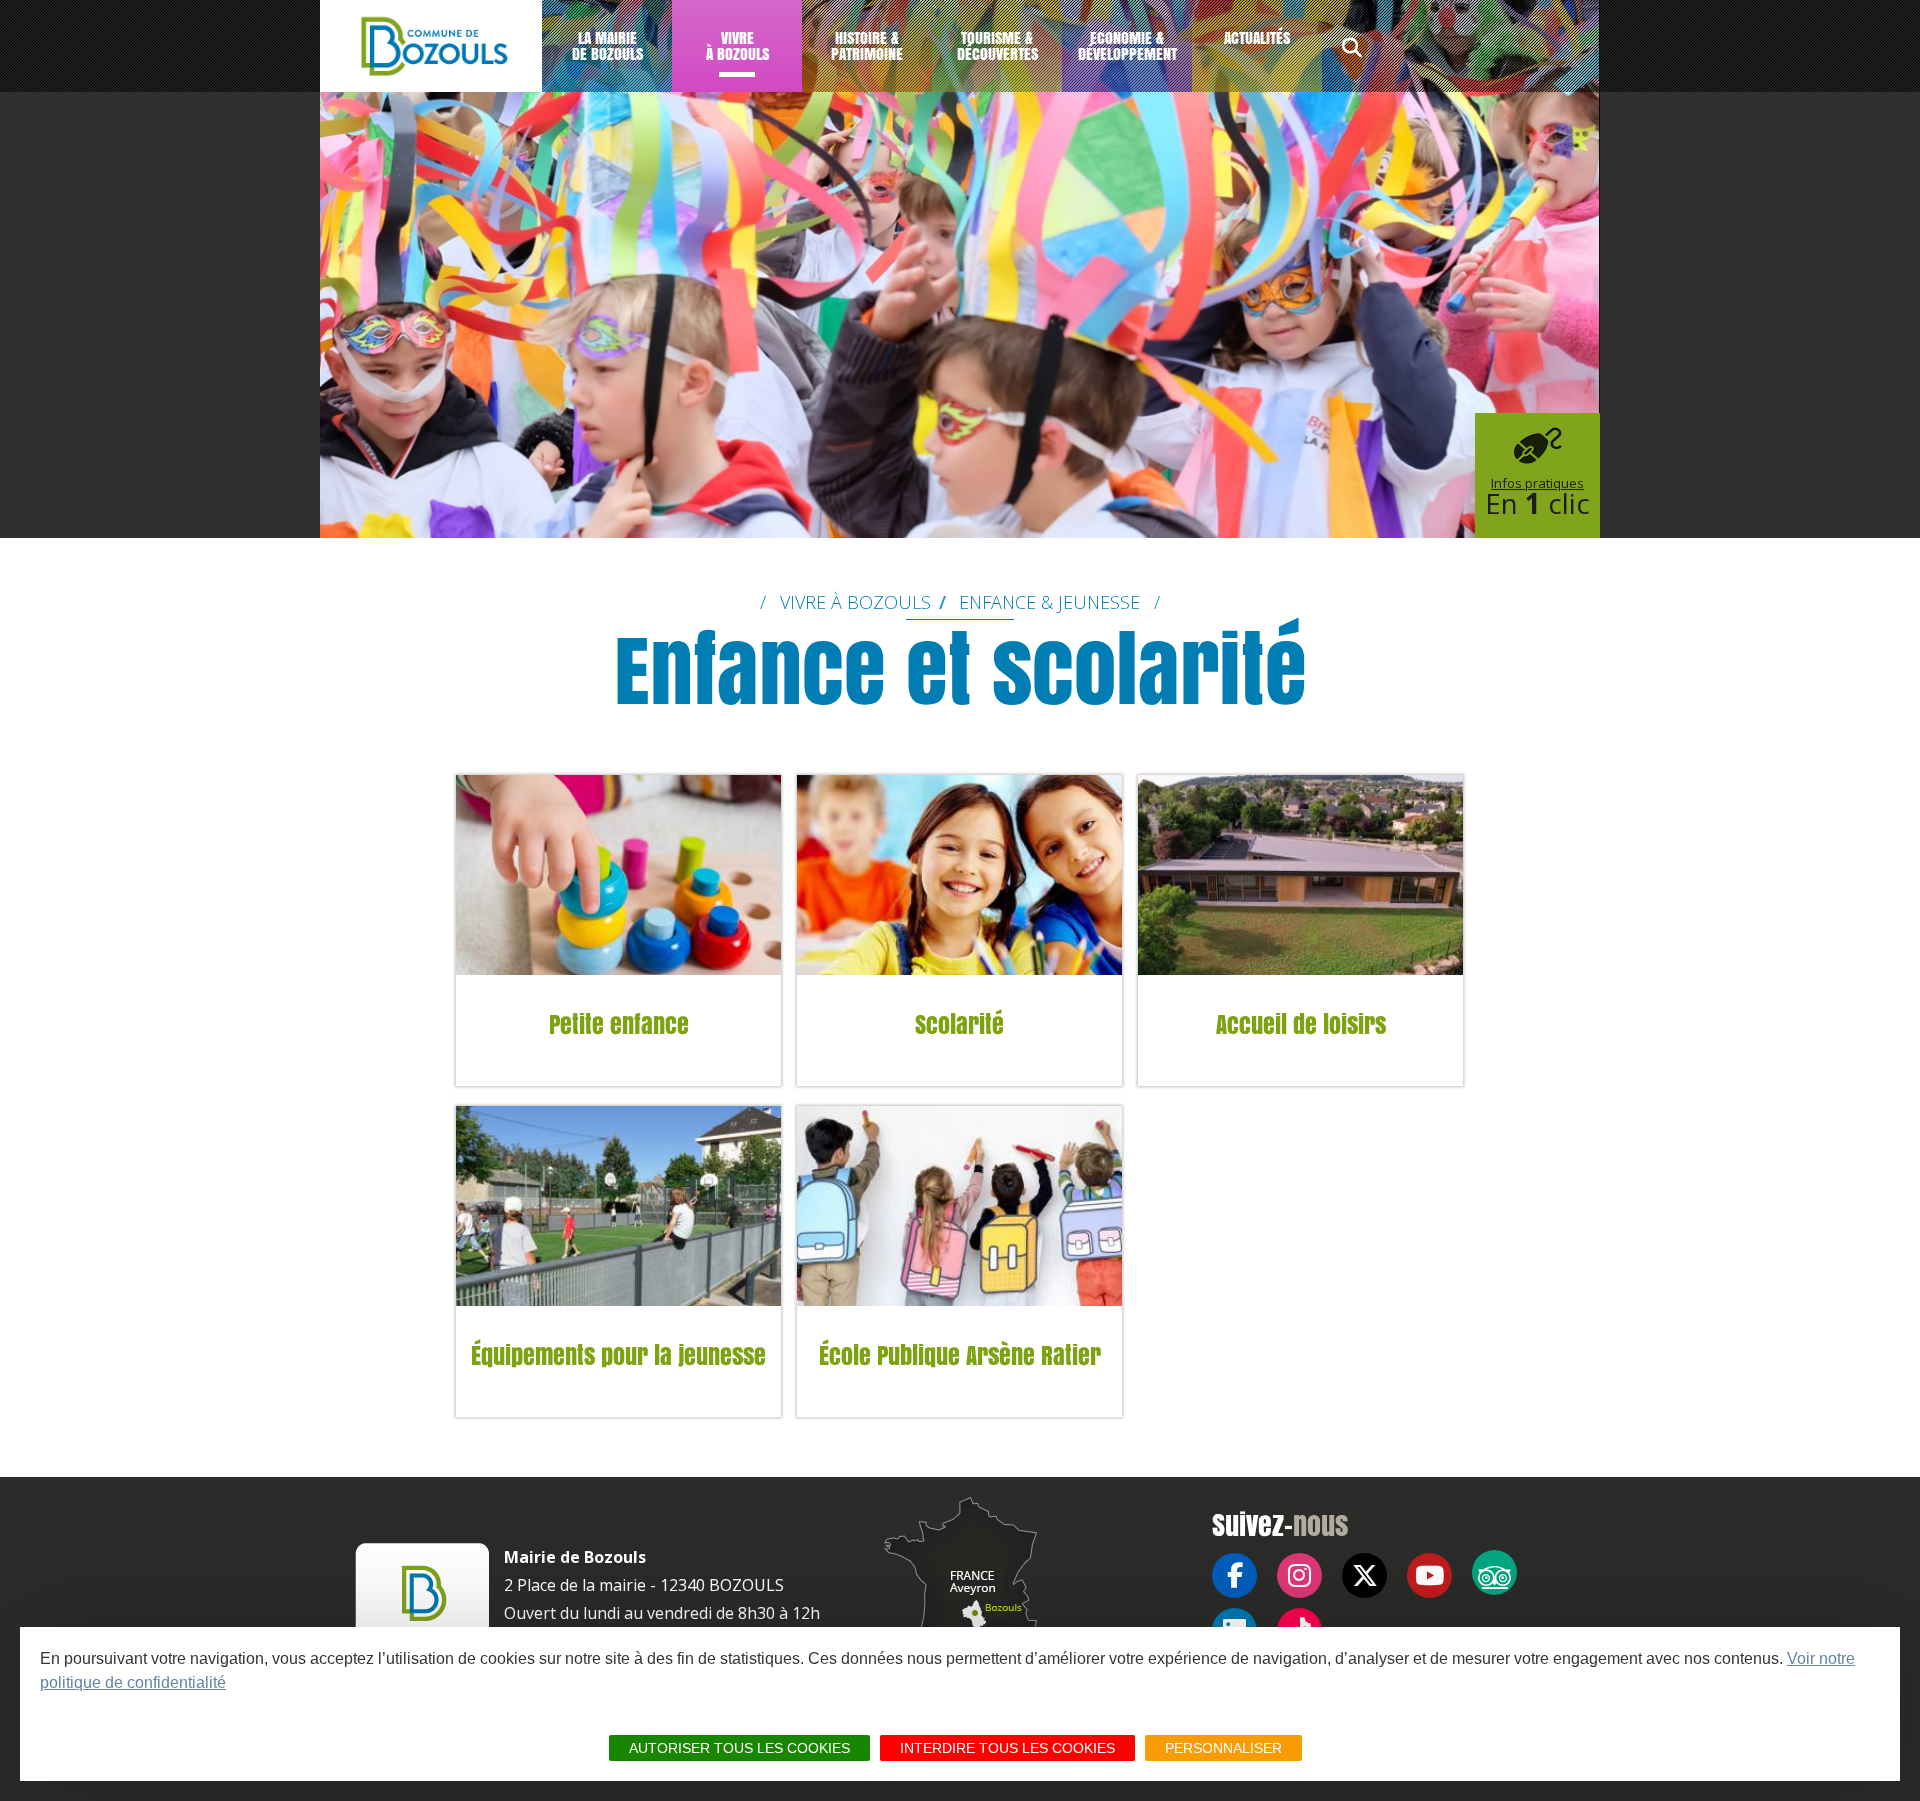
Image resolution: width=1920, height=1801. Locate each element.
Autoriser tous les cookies (739, 1748)
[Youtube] (1429, 1575)
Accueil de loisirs (1301, 1026)
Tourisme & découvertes (997, 45)
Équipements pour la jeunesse (618, 1357)
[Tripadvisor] (1494, 1572)
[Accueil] (431, 46)
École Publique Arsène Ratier (960, 1357)
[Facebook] (1234, 1575)
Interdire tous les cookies (1007, 1748)
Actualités (1257, 37)
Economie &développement (1127, 45)
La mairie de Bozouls (607, 45)
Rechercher (1352, 50)
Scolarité (959, 1026)
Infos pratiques (1537, 498)
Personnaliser (1223, 1748)
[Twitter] (1364, 1575)
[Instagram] (1299, 1575)
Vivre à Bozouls (737, 45)
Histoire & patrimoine (867, 45)
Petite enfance (619, 1026)
